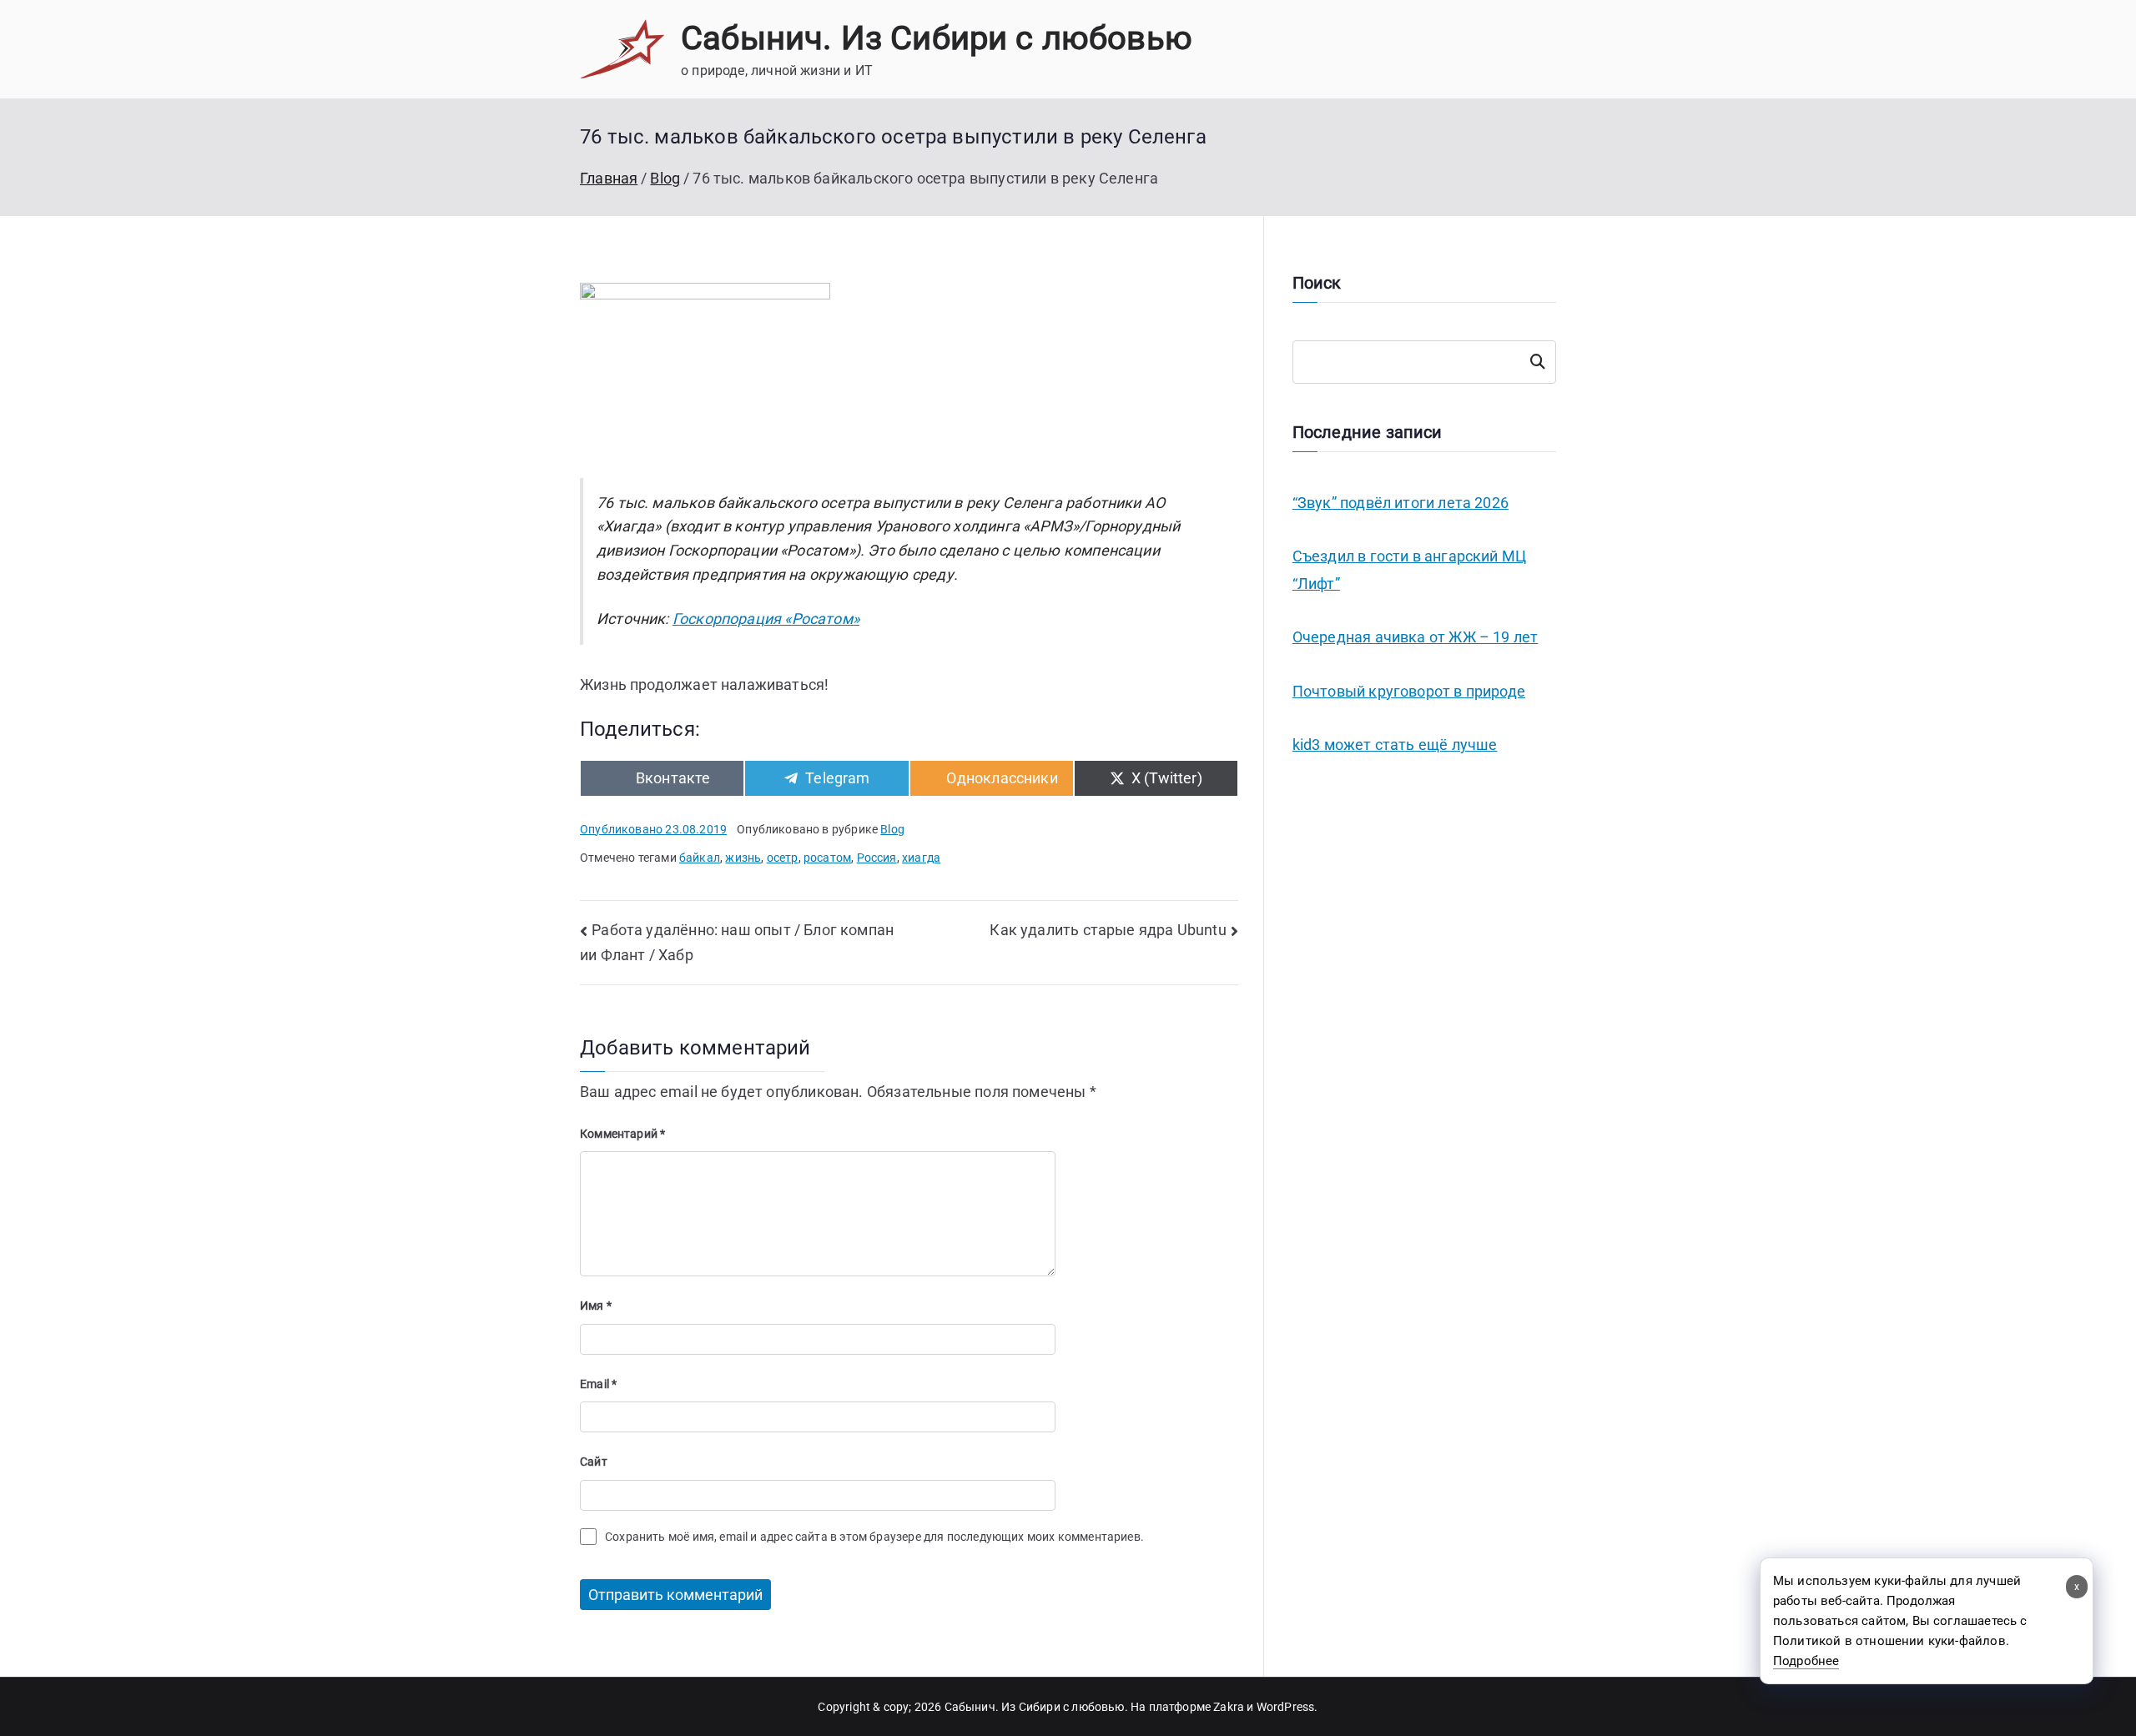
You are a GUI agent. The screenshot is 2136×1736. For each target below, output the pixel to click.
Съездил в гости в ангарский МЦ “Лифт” (1409, 569)
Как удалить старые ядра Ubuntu (1108, 930)
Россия (877, 858)
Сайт (594, 1462)
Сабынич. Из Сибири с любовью (937, 38)
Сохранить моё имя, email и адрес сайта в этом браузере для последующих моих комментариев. (874, 1537)
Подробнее (1806, 1661)
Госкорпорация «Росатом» (766, 619)
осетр (783, 858)
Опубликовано (653, 829)
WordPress (1286, 1707)
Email (598, 1384)
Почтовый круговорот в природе (1409, 691)
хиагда (921, 858)
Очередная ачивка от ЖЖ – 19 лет (1416, 637)
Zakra (1229, 1707)
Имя (596, 1306)
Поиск (1538, 362)
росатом (827, 858)
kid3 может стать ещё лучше (1395, 745)
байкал (700, 858)
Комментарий (622, 1134)
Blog (892, 829)
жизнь (743, 858)
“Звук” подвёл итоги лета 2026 (1400, 503)
